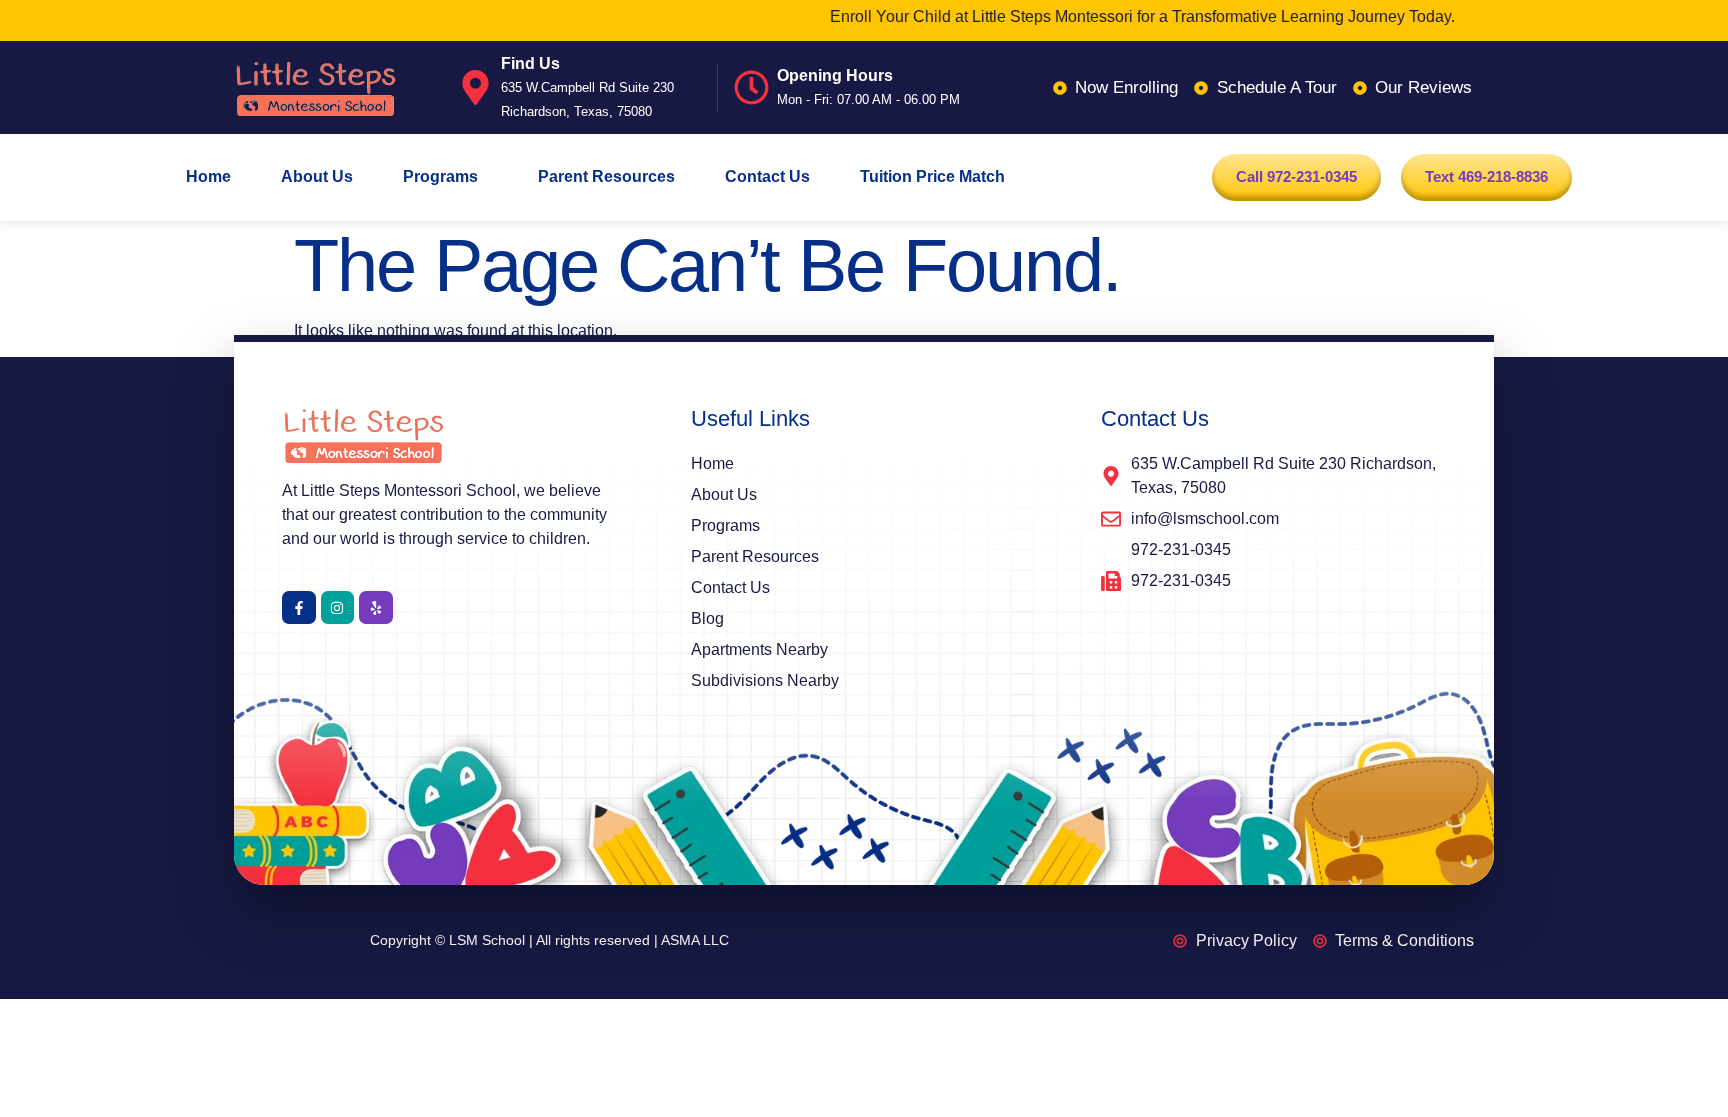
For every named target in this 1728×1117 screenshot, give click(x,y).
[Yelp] (376, 608)
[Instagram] (338, 608)
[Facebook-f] (299, 608)
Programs (440, 176)
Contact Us (767, 176)
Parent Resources (606, 176)
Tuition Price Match (932, 176)
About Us (317, 176)
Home (208, 176)
